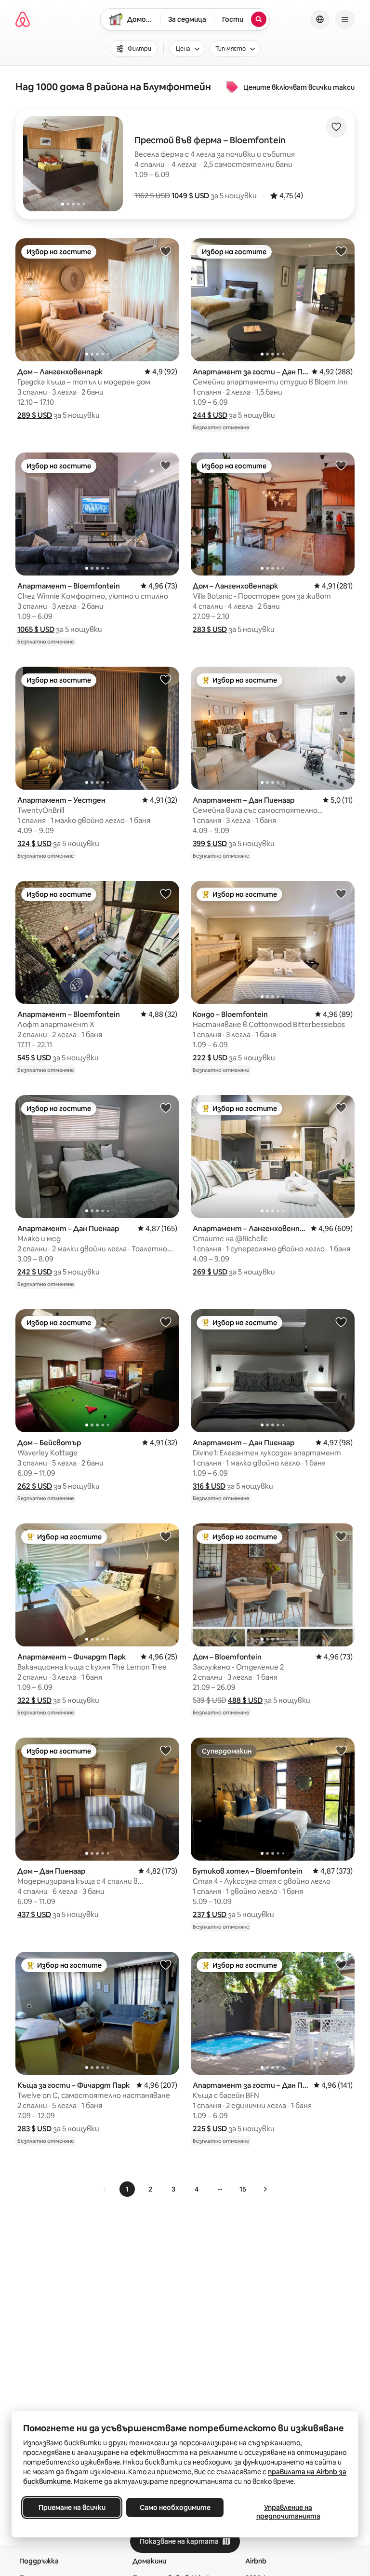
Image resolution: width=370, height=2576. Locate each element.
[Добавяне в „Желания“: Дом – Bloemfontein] (341, 1536)
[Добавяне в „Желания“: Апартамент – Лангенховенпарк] (341, 1108)
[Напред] (265, 2189)
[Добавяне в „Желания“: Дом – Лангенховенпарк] (166, 251)
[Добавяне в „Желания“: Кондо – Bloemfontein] (341, 893)
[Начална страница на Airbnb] (23, 19)
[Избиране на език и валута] (320, 19)
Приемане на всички (72, 2507)
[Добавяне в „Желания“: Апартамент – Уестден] (166, 679)
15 (243, 2189)
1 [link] (127, 2189)
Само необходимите (175, 2507)
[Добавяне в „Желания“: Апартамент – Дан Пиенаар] (341, 679)
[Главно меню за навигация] (345, 19)
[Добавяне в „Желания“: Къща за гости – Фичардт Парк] (166, 1964)
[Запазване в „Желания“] (336, 127)
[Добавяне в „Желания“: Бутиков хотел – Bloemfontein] (341, 1750)
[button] (190, 196)
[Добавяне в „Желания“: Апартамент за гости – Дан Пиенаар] (341, 251)
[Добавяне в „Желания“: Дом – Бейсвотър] (166, 1322)
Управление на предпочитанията (288, 2512)
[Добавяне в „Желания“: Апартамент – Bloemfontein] (166, 465)
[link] (105, 2189)
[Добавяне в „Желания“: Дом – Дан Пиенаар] (166, 1750)
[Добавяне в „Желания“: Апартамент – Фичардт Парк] (166, 1536)
